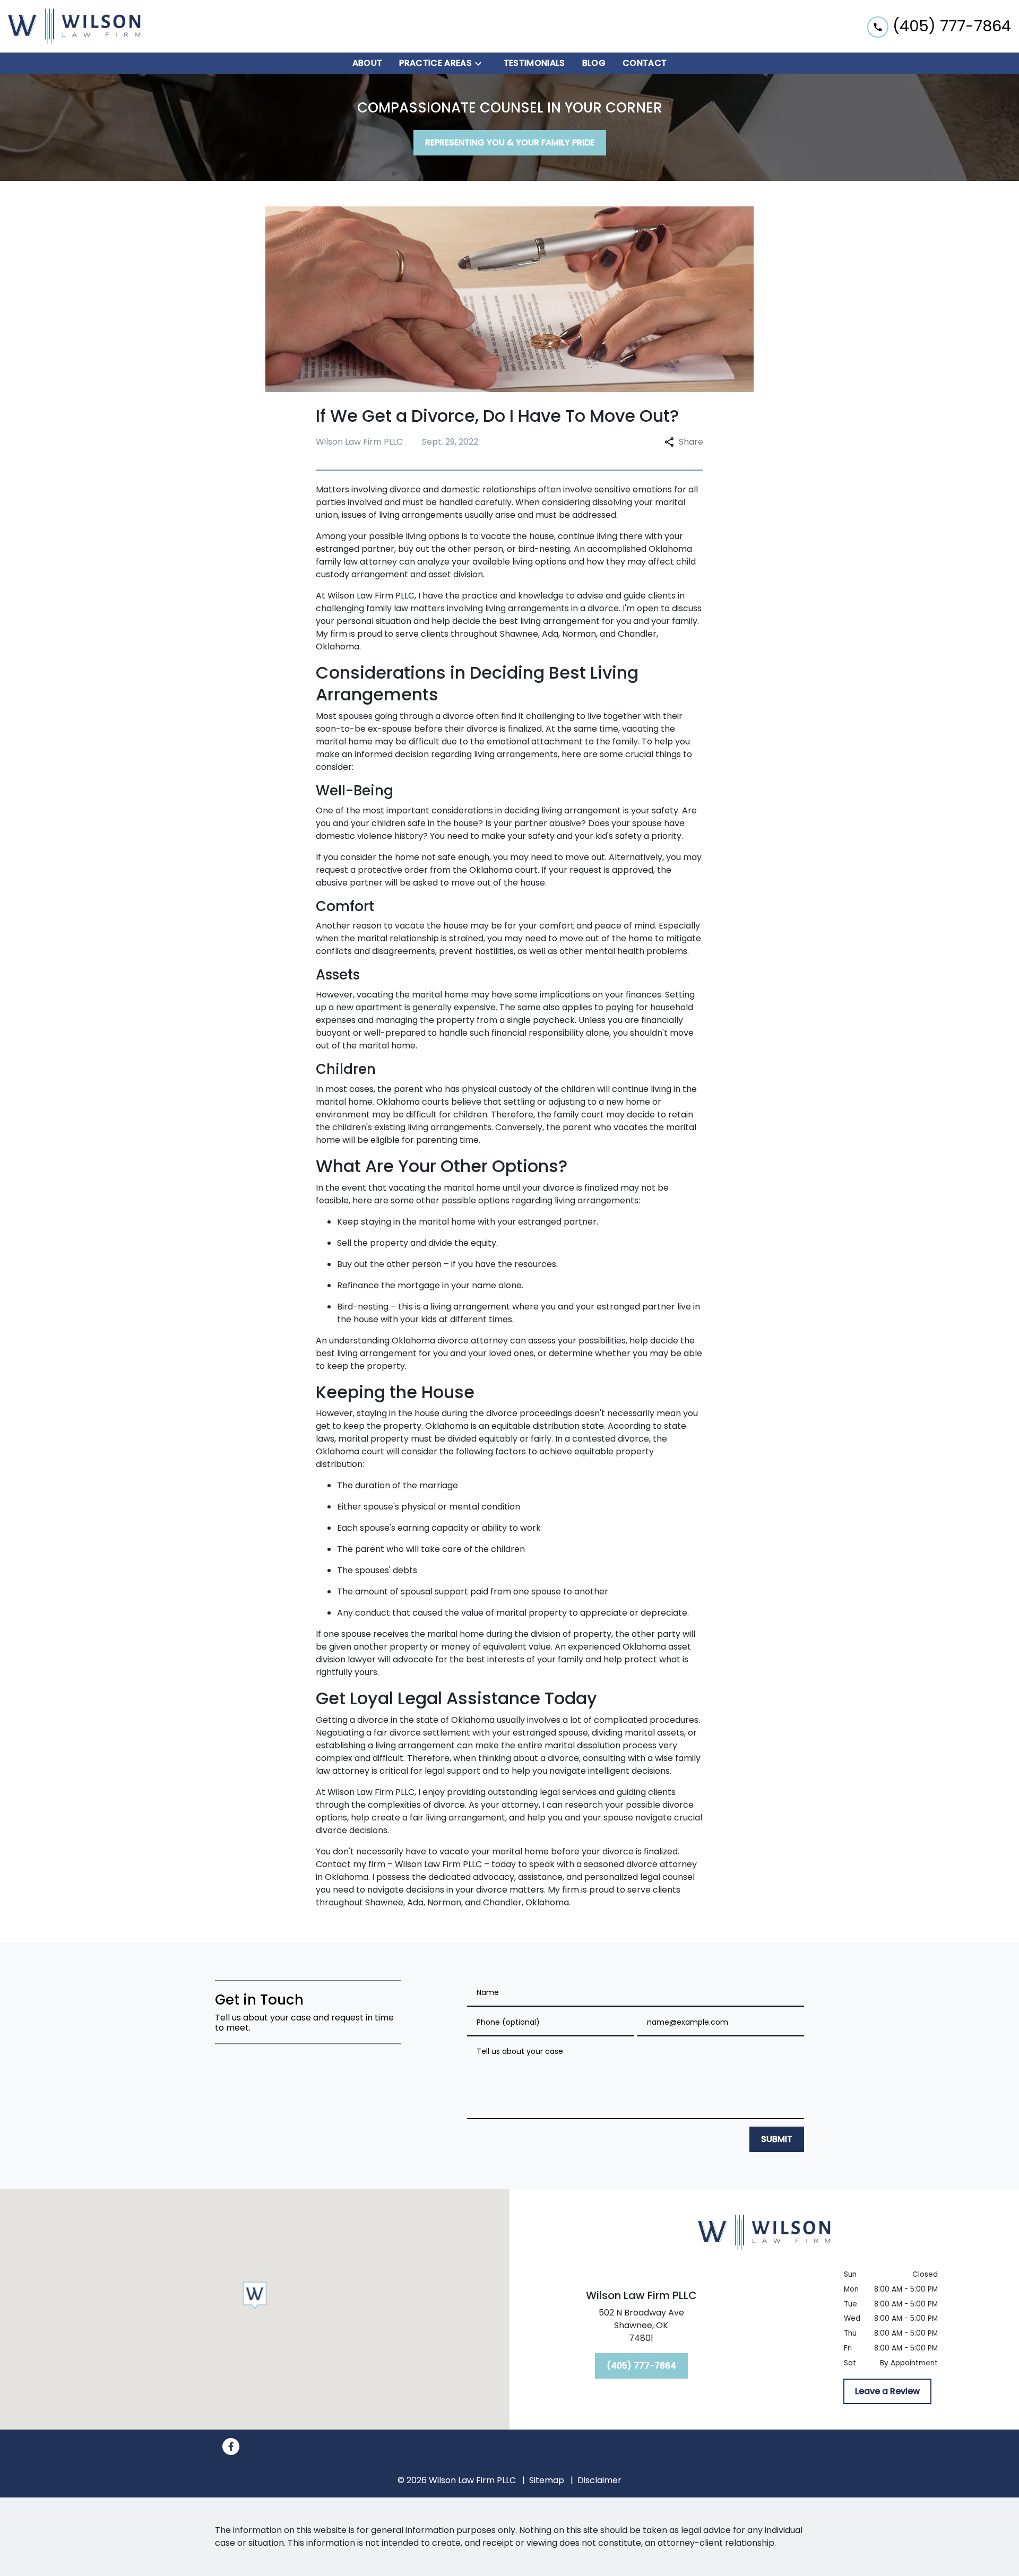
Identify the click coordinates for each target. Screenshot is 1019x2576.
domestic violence (354, 836)
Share (691, 442)
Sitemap (547, 2480)
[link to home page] (74, 26)
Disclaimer (599, 2480)
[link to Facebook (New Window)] (231, 2447)
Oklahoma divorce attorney (451, 1341)
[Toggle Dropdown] (481, 63)
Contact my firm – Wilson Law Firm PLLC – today (416, 1864)
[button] (255, 2296)
